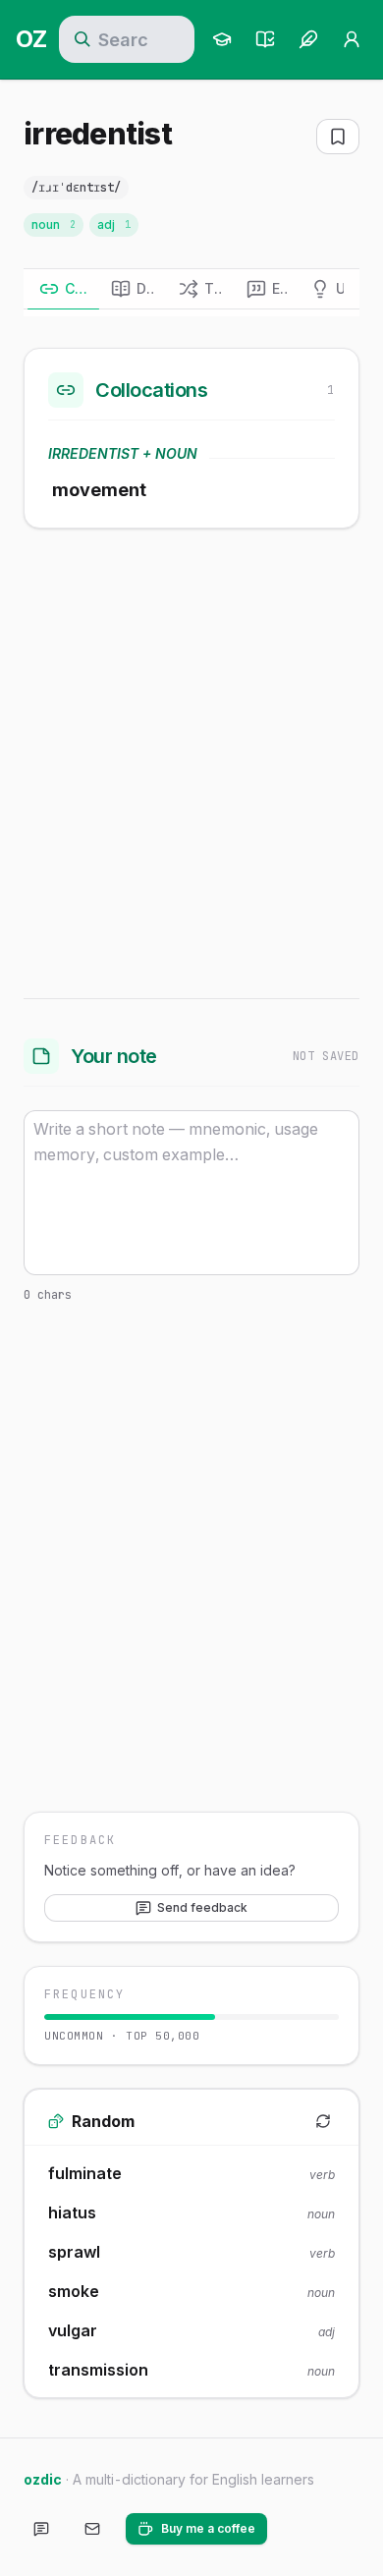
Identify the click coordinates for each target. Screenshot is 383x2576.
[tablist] (191, 289)
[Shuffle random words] (323, 2121)
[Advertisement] (191, 759)
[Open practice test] (265, 39)
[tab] (63, 289)
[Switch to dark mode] (299, 2529)
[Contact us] (92, 2529)
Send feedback (202, 1907)
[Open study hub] (222, 39)
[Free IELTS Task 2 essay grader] (308, 39)
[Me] (352, 39)
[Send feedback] (41, 2529)
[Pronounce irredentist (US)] (150, 188)
